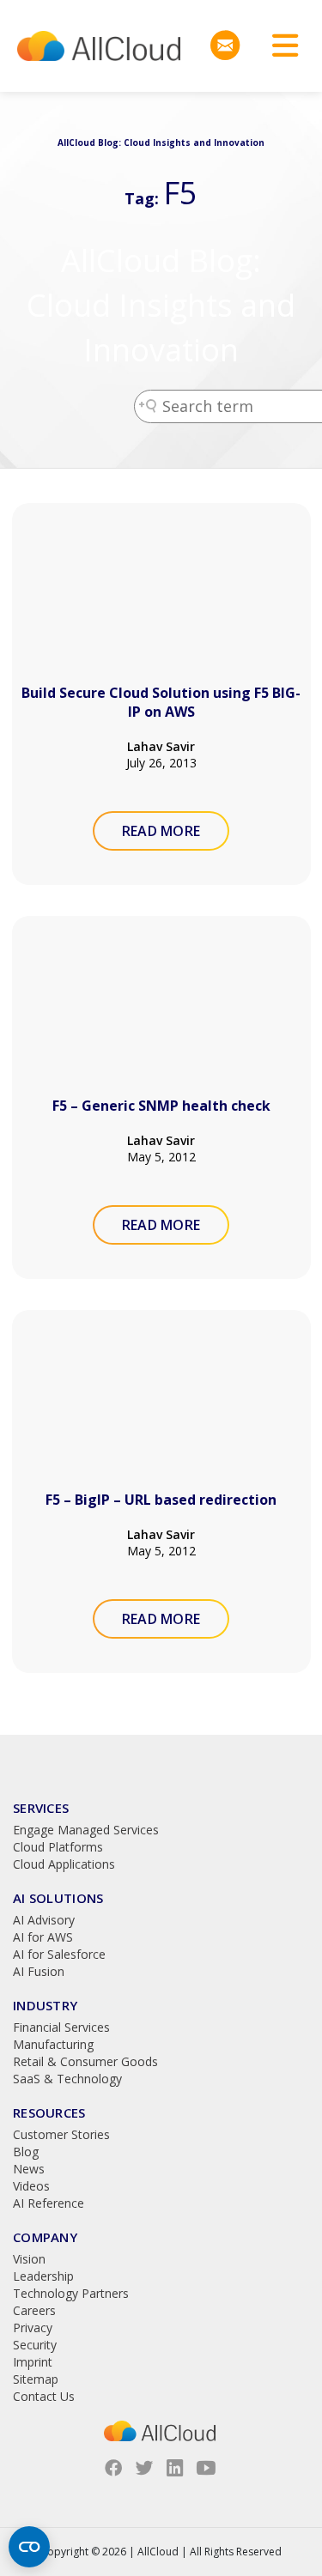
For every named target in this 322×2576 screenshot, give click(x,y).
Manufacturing (53, 2044)
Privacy (33, 2327)
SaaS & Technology (67, 2079)
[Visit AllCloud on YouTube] (206, 2468)
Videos (31, 2186)
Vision (29, 2259)
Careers (34, 2310)
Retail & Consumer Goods (85, 2061)
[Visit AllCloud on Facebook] (113, 2468)
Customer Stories (61, 2134)
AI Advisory (44, 1920)
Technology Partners (71, 2293)
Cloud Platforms (58, 1847)
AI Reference (49, 2203)
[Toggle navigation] (279, 46)
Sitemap (36, 2379)
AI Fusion (39, 1971)
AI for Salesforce (59, 1954)
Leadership (43, 2276)
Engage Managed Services (86, 1830)
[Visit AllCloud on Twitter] (144, 2468)
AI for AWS (43, 1937)
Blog (26, 2152)
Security (35, 2345)
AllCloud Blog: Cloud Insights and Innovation (161, 305)
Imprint (33, 2362)
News (29, 2169)
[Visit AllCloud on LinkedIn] (175, 2468)
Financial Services (61, 2027)
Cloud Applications (64, 1864)
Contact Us (44, 2396)
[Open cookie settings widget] (29, 2547)
